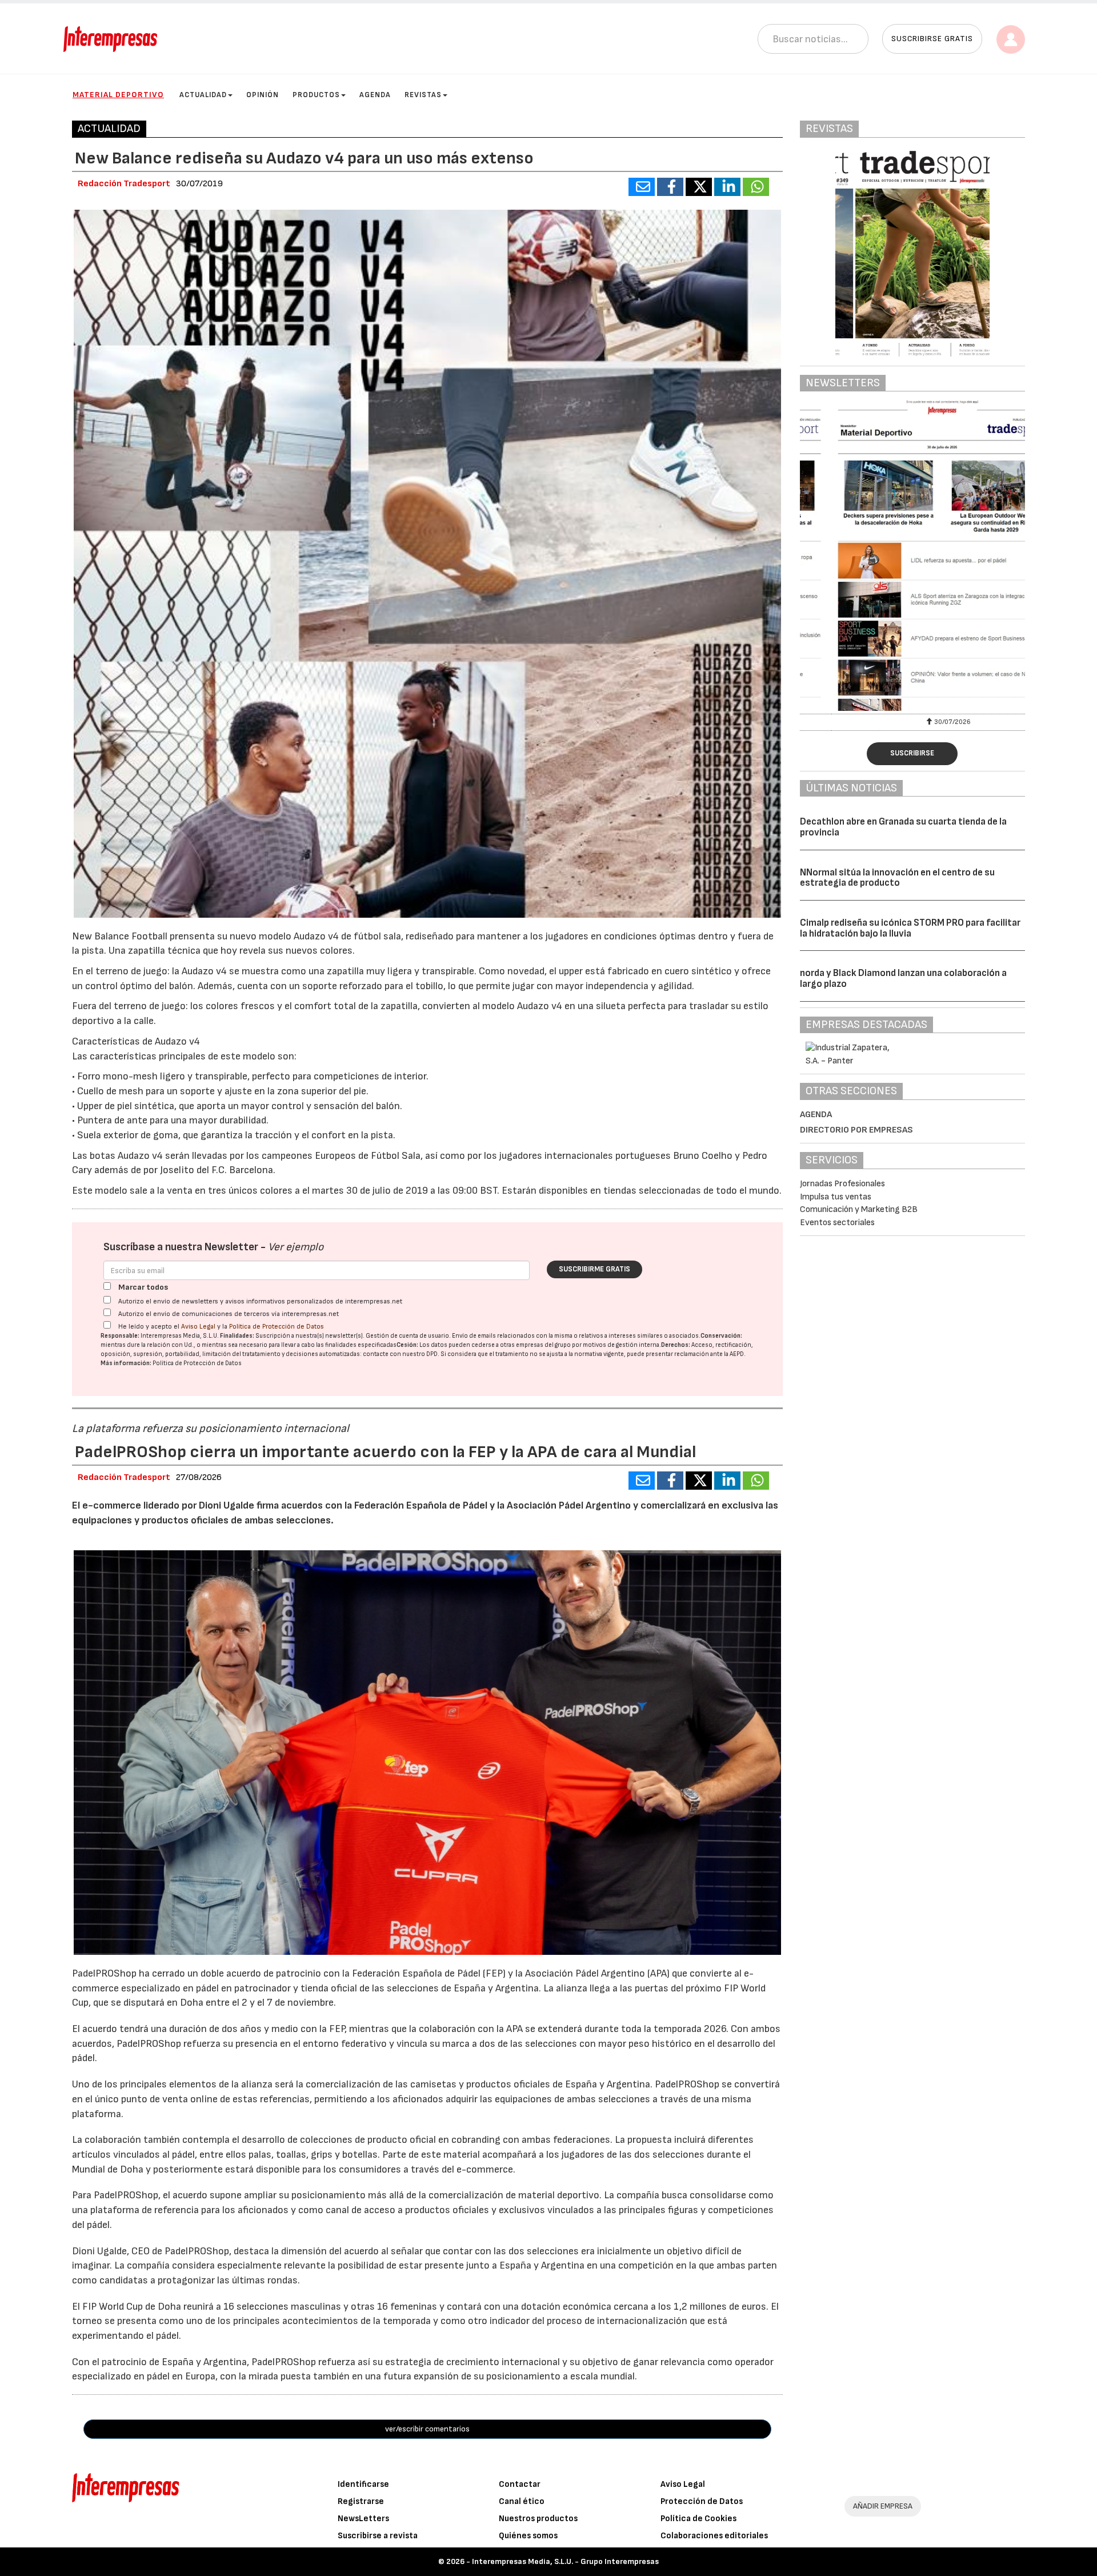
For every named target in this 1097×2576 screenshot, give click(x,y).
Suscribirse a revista (378, 2536)
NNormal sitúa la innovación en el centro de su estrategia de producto (897, 878)
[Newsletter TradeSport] (913, 555)
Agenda (375, 95)
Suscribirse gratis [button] (932, 39)
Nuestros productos (538, 2519)
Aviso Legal (198, 1327)
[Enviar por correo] (642, 187)
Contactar (520, 2484)
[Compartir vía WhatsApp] (756, 187)
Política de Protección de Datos (277, 1327)
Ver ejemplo (296, 1247)
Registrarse (361, 2501)
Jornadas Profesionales (842, 1184)
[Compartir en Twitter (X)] (699, 187)
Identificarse (363, 2484)
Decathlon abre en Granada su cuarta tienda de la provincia (903, 827)
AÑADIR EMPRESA (883, 2506)
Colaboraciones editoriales (714, 2536)
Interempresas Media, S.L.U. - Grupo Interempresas (565, 2561)
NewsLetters (363, 2519)
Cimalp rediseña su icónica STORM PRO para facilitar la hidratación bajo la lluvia (910, 928)
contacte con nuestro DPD (400, 1354)
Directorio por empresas (856, 1130)
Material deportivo (118, 95)
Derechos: (676, 1345)
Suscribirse (912, 753)
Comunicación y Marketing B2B (859, 1209)
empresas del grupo (543, 1345)
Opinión (263, 95)
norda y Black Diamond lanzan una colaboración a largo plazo (903, 979)
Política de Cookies (698, 2519)
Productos (316, 95)
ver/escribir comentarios (427, 2429)
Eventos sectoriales (837, 1223)
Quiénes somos (528, 2536)
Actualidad (203, 95)
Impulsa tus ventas (836, 1197)
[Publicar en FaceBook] (670, 187)
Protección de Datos (702, 2501)
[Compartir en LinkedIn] (727, 187)
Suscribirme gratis (594, 1269)
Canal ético (522, 2501)
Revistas (423, 95)
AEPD (737, 1354)
